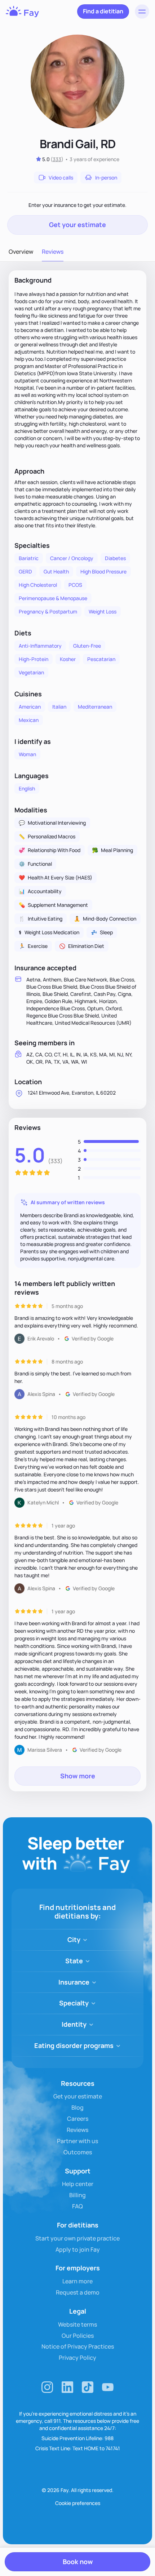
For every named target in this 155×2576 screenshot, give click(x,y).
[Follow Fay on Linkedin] (67, 2387)
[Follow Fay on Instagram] (47, 2387)
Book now (78, 2562)
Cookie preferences (78, 2503)
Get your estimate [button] (77, 225)
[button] (142, 12)
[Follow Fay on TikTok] (88, 2387)
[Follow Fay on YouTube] (108, 2387)
